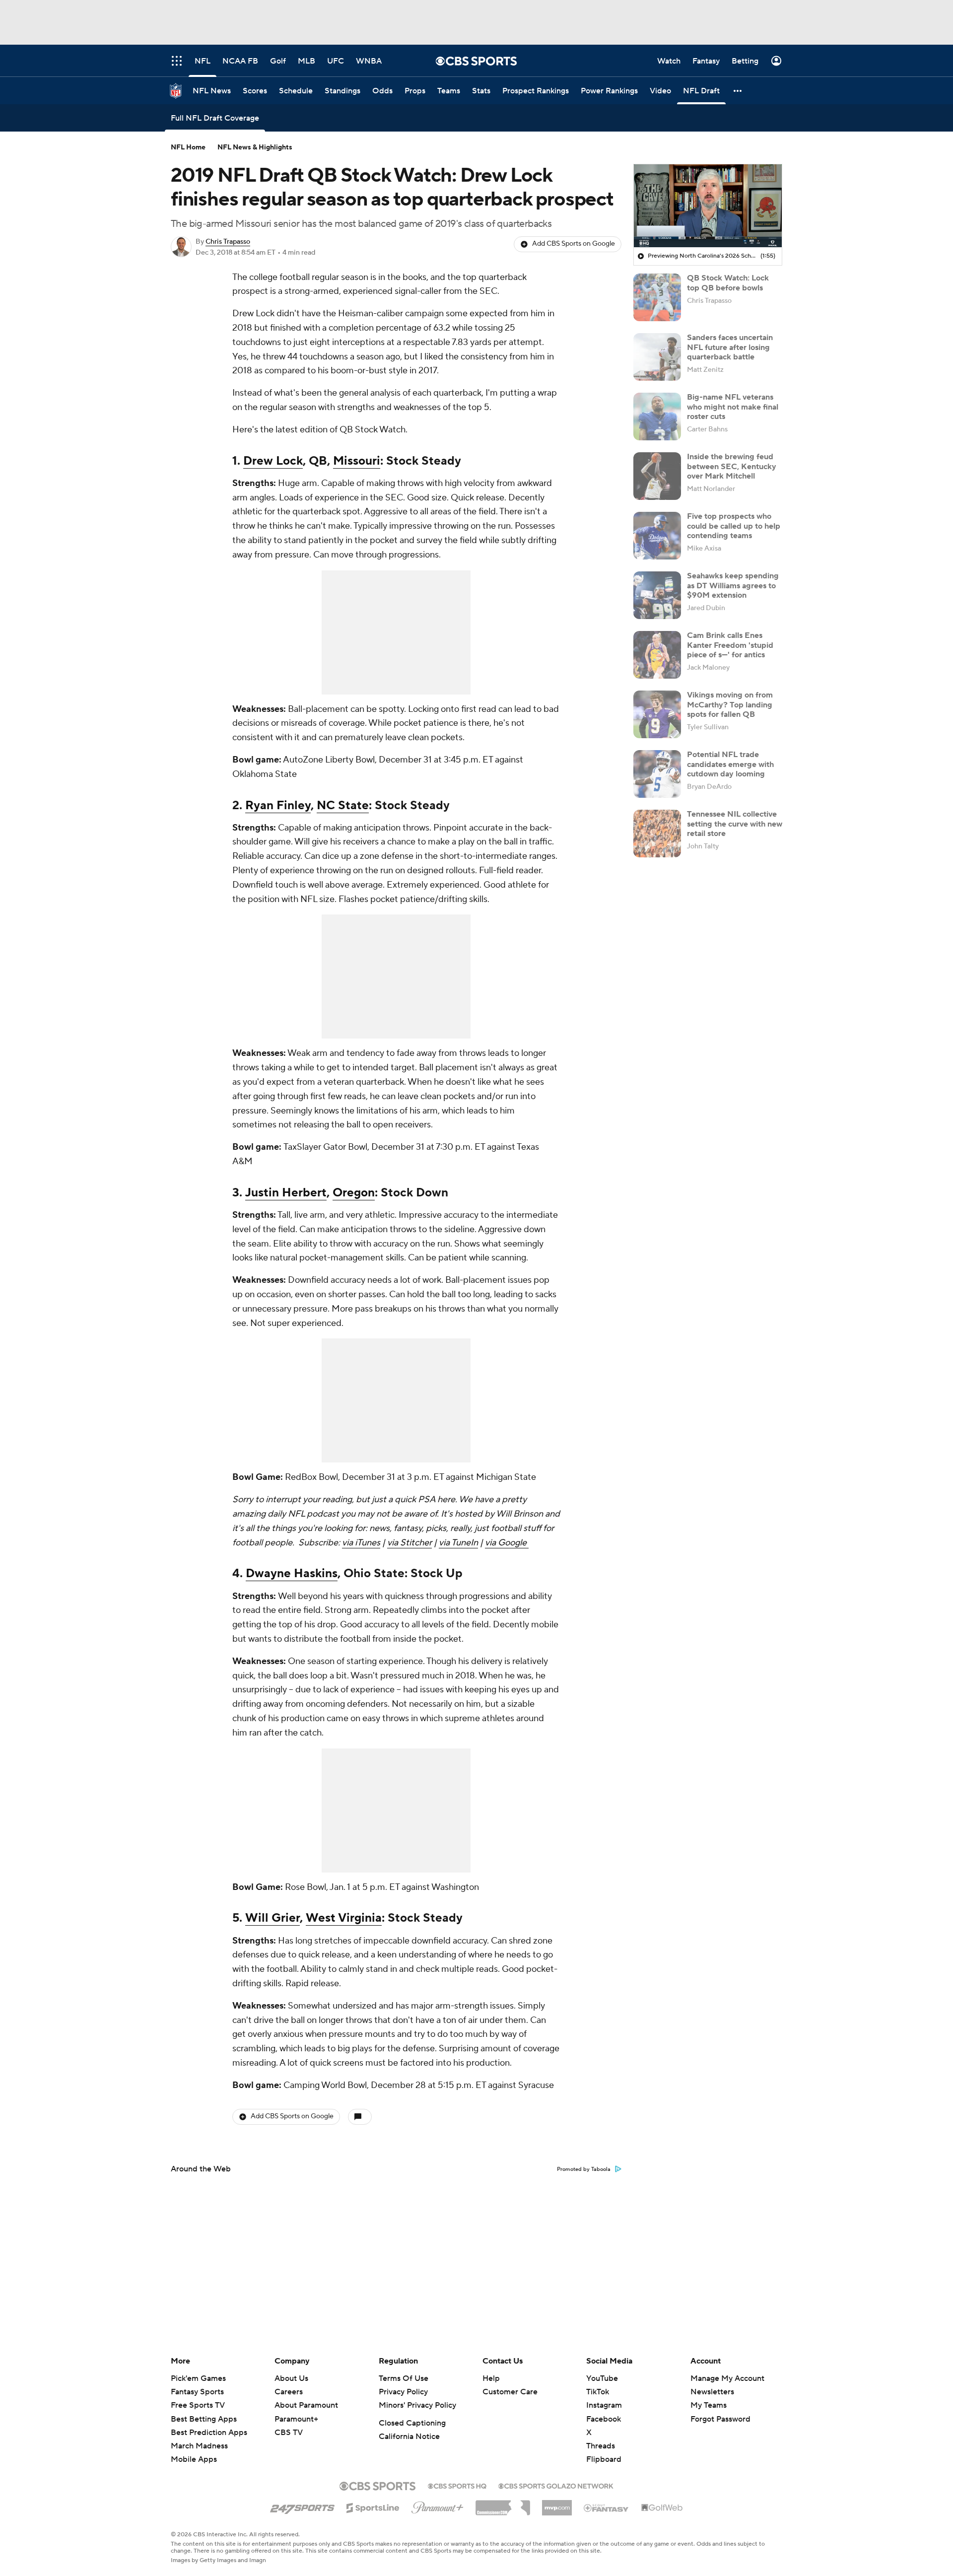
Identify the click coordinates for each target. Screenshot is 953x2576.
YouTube (602, 2378)
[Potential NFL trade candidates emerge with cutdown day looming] (657, 774)
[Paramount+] (438, 2506)
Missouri (357, 461)
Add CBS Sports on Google (574, 244)
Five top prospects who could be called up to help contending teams (734, 526)
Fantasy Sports (197, 2392)
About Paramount (306, 2405)
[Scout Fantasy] (607, 2507)
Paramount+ (296, 2419)
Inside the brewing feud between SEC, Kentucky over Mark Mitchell (732, 466)
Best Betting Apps (204, 2419)
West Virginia (344, 1918)
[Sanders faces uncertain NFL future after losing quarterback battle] (657, 357)
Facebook (604, 2419)
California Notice (409, 2437)
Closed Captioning (412, 2423)
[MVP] (557, 2504)
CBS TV (289, 2433)
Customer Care (510, 2392)
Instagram (604, 2405)
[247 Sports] (302, 2506)
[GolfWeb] (662, 2508)
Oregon (354, 1193)
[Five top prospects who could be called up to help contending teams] (657, 536)
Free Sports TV (198, 2405)
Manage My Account (727, 2378)
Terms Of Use (404, 2378)
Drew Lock (273, 461)
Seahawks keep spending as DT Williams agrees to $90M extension (733, 585)
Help (491, 2378)
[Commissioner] (503, 2504)
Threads (601, 2446)
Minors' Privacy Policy (417, 2405)
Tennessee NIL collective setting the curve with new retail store (735, 824)
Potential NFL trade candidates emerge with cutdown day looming (730, 764)
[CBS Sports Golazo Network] (556, 2485)
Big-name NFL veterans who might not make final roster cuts (733, 407)
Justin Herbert (286, 1193)
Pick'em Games (198, 2378)
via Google (507, 1543)
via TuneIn (458, 1543)
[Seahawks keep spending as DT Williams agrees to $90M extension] (657, 595)
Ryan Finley (278, 805)
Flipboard (604, 2459)
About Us (291, 2378)
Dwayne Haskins (292, 1573)
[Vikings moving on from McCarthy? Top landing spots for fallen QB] (657, 714)
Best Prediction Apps (209, 2433)
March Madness (199, 2446)
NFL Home (188, 147)
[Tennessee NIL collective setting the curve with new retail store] (657, 834)
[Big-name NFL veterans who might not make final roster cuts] (657, 417)
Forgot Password (720, 2419)
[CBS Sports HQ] (457, 2485)
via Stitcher (409, 1543)
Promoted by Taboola (584, 2169)
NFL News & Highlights (255, 147)
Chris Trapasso (228, 242)
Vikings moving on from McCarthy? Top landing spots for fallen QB (730, 704)
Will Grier (272, 1918)
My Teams (709, 2405)
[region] (708, 206)
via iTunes (361, 1543)
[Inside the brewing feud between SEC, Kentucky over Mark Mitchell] (657, 476)
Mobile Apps (194, 2459)
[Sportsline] (373, 2506)
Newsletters (712, 2392)
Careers (289, 2392)
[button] (738, 91)
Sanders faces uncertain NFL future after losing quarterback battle (730, 347)
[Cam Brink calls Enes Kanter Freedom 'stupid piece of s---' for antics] (657, 655)
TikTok (598, 2392)
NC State (343, 805)
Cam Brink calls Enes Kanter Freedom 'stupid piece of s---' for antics (730, 645)
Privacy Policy (403, 2392)
